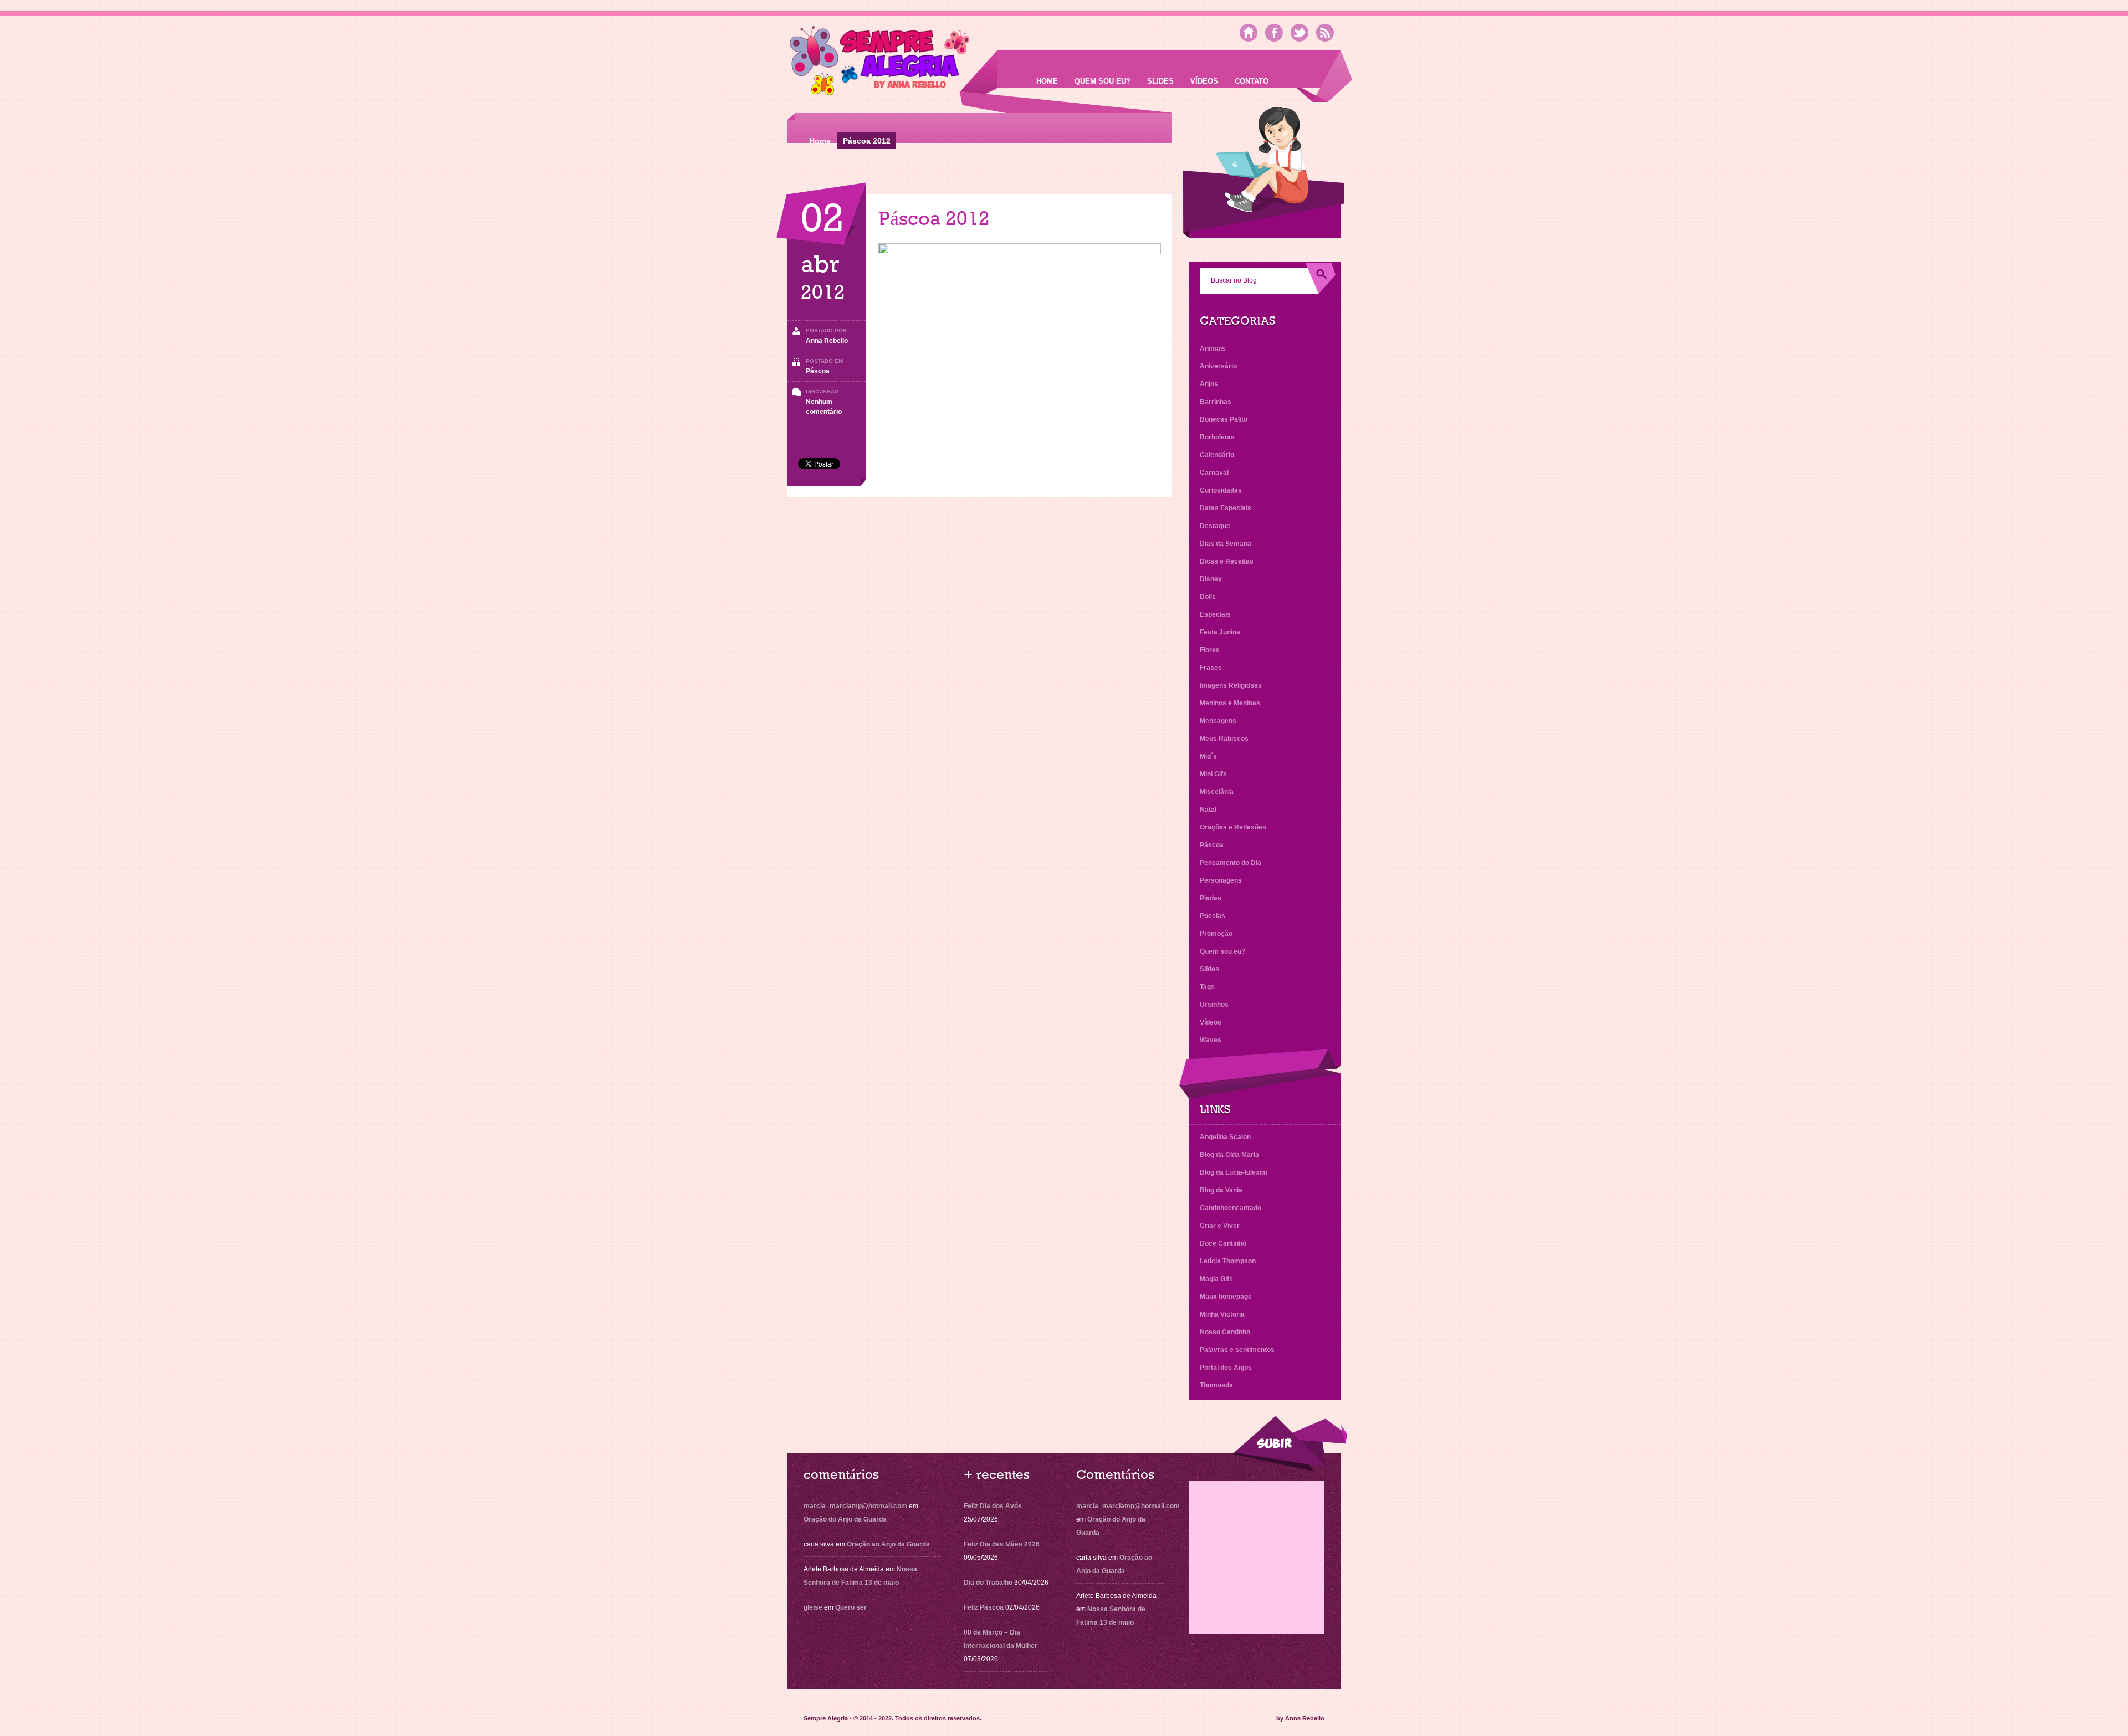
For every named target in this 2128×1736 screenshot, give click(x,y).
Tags (1207, 987)
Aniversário (1218, 366)
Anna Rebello (827, 341)
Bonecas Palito (1224, 419)
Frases (1211, 668)
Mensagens (1218, 721)
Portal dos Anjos (1226, 1368)
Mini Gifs (1213, 774)
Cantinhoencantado (1231, 1208)
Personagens (1221, 880)
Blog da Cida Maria (1229, 1155)
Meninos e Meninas (1230, 703)
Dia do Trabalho (988, 1583)
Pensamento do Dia (1231, 863)
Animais (1213, 349)
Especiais (1215, 614)
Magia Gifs (1216, 1279)
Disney (1211, 579)
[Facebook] (1274, 33)
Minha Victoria (1222, 1314)
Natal (1208, 810)
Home (1047, 81)
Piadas (1211, 898)
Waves (1211, 1040)
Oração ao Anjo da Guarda (888, 1544)
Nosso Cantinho (1225, 1332)
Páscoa (818, 371)
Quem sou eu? (1103, 81)
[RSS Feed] (1325, 33)
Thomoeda (1216, 1385)
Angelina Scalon (1225, 1137)
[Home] (1249, 33)
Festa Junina (1220, 632)
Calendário (1217, 455)
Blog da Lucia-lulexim (1234, 1172)
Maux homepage (1226, 1297)
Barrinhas (1216, 402)
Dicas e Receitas (1227, 561)
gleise (813, 1607)
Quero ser (851, 1607)
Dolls (1208, 597)
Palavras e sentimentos (1237, 1350)
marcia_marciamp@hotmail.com (855, 1506)
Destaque (1215, 526)
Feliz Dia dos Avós (993, 1506)
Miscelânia (1217, 792)
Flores (1210, 650)
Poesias (1213, 916)
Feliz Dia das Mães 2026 (1002, 1544)
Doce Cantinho (1223, 1243)
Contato (1252, 81)
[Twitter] (1300, 33)
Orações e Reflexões (1233, 827)
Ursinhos (1214, 1005)
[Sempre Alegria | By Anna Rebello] (880, 63)
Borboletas (1217, 437)
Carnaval (1214, 473)
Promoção (1216, 934)
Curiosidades (1221, 490)
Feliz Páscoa (984, 1607)
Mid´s (1208, 756)
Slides (1160, 81)
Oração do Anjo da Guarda (845, 1519)
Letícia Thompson (1228, 1261)
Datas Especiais (1226, 508)
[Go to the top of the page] (1290, 1444)
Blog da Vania (1221, 1190)
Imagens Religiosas (1231, 685)
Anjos (1209, 384)
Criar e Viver (1220, 1226)
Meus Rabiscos (1224, 739)
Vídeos (1204, 81)
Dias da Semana (1226, 544)
